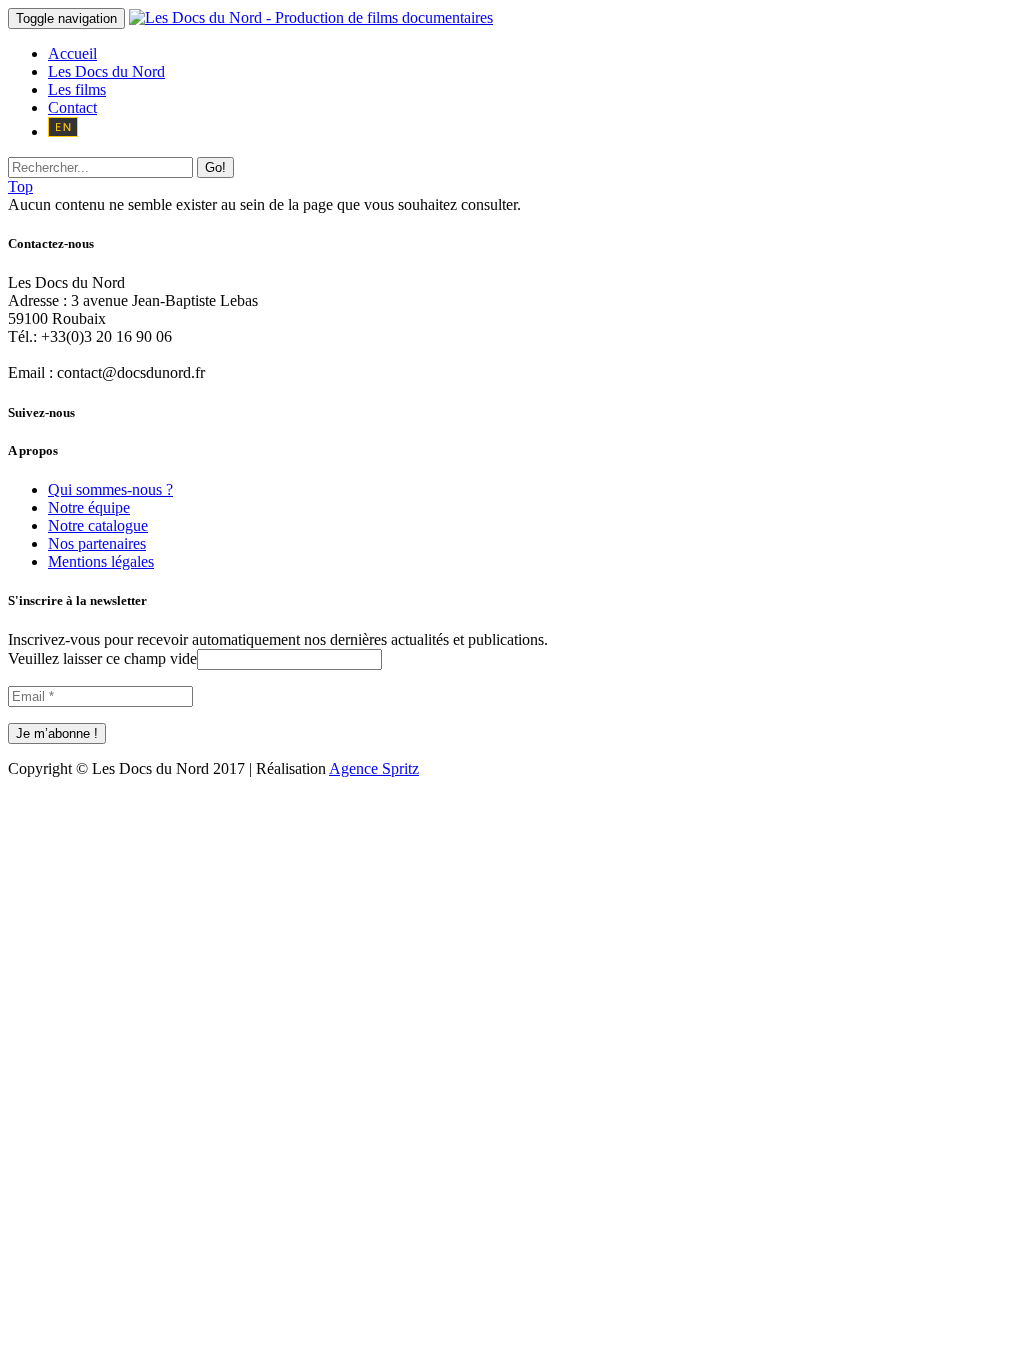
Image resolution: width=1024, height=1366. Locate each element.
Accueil (72, 53)
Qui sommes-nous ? (110, 489)
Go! (215, 167)
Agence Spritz (374, 768)
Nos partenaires (97, 543)
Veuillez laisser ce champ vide (102, 658)
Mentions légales (101, 561)
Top (20, 186)
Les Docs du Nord (106, 71)
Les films (77, 89)
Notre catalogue (98, 525)
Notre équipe (89, 507)
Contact (72, 107)
